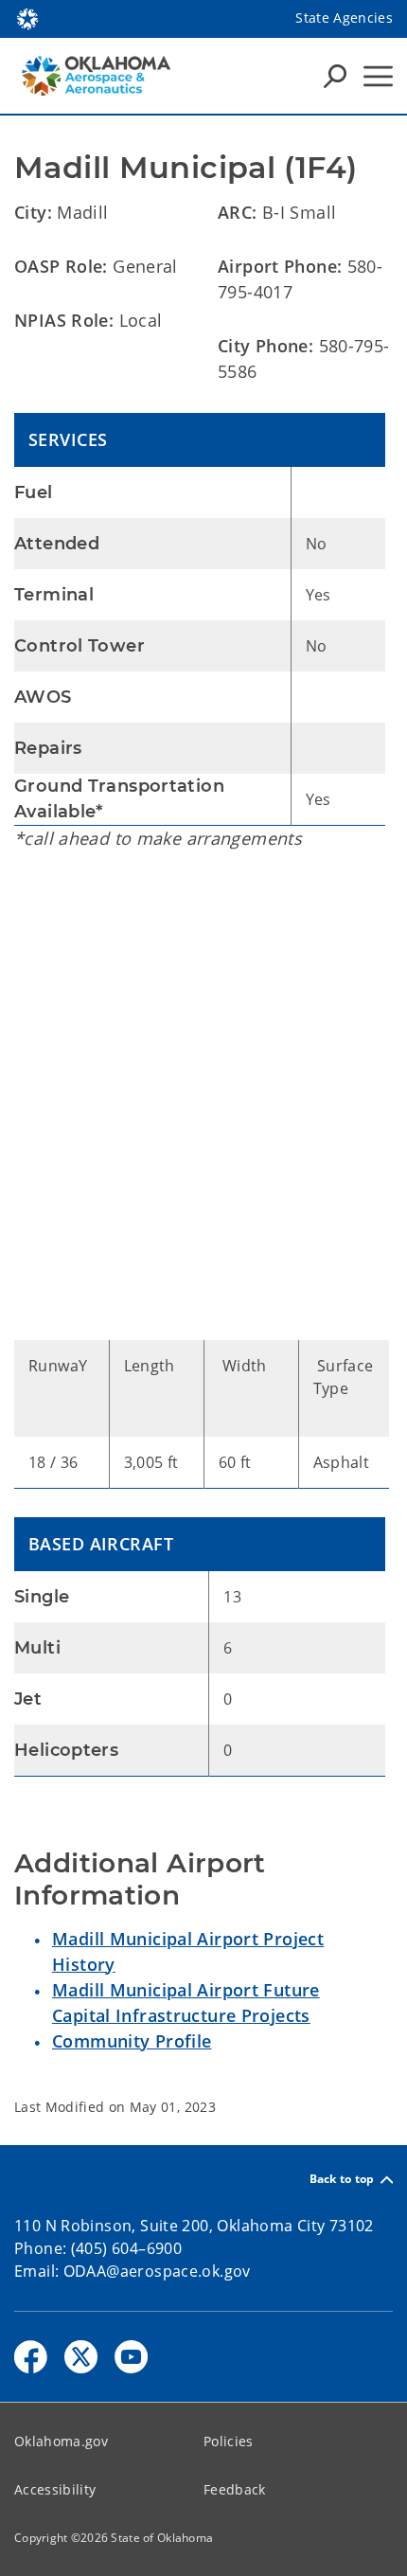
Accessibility (55, 2489)
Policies (229, 2441)
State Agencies (344, 18)
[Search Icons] (335, 76)
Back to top (342, 2180)
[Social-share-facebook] (31, 2357)
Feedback (235, 2489)
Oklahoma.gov (61, 2441)
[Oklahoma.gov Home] (27, 17)
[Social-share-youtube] (131, 2357)
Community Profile (132, 2041)
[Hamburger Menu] (378, 76)
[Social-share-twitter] (81, 2357)
